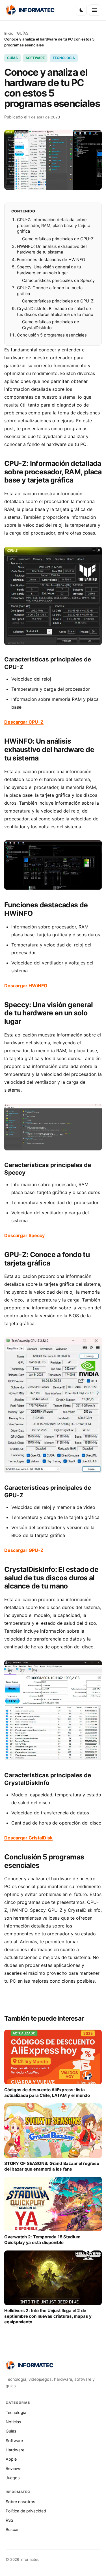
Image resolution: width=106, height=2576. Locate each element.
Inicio (9, 33)
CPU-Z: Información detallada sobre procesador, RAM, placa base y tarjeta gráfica (54, 225)
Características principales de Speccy (58, 281)
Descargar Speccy (24, 1235)
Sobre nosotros (20, 2502)
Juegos (13, 2478)
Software (14, 2441)
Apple (11, 2459)
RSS (9, 2520)
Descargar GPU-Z (24, 1550)
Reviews (14, 2468)
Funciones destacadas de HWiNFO (51, 260)
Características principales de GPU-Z (58, 301)
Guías (11, 2431)
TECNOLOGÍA (64, 58)
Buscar (12, 2529)
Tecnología (16, 2412)
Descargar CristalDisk (28, 1838)
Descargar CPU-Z (24, 722)
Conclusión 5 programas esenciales (52, 335)
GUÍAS (23, 33)
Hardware (15, 2450)
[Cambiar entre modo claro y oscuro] (81, 10)
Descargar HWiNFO (26, 986)
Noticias (13, 2422)
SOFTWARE (35, 58)
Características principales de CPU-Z (58, 239)
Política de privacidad (26, 2511)
